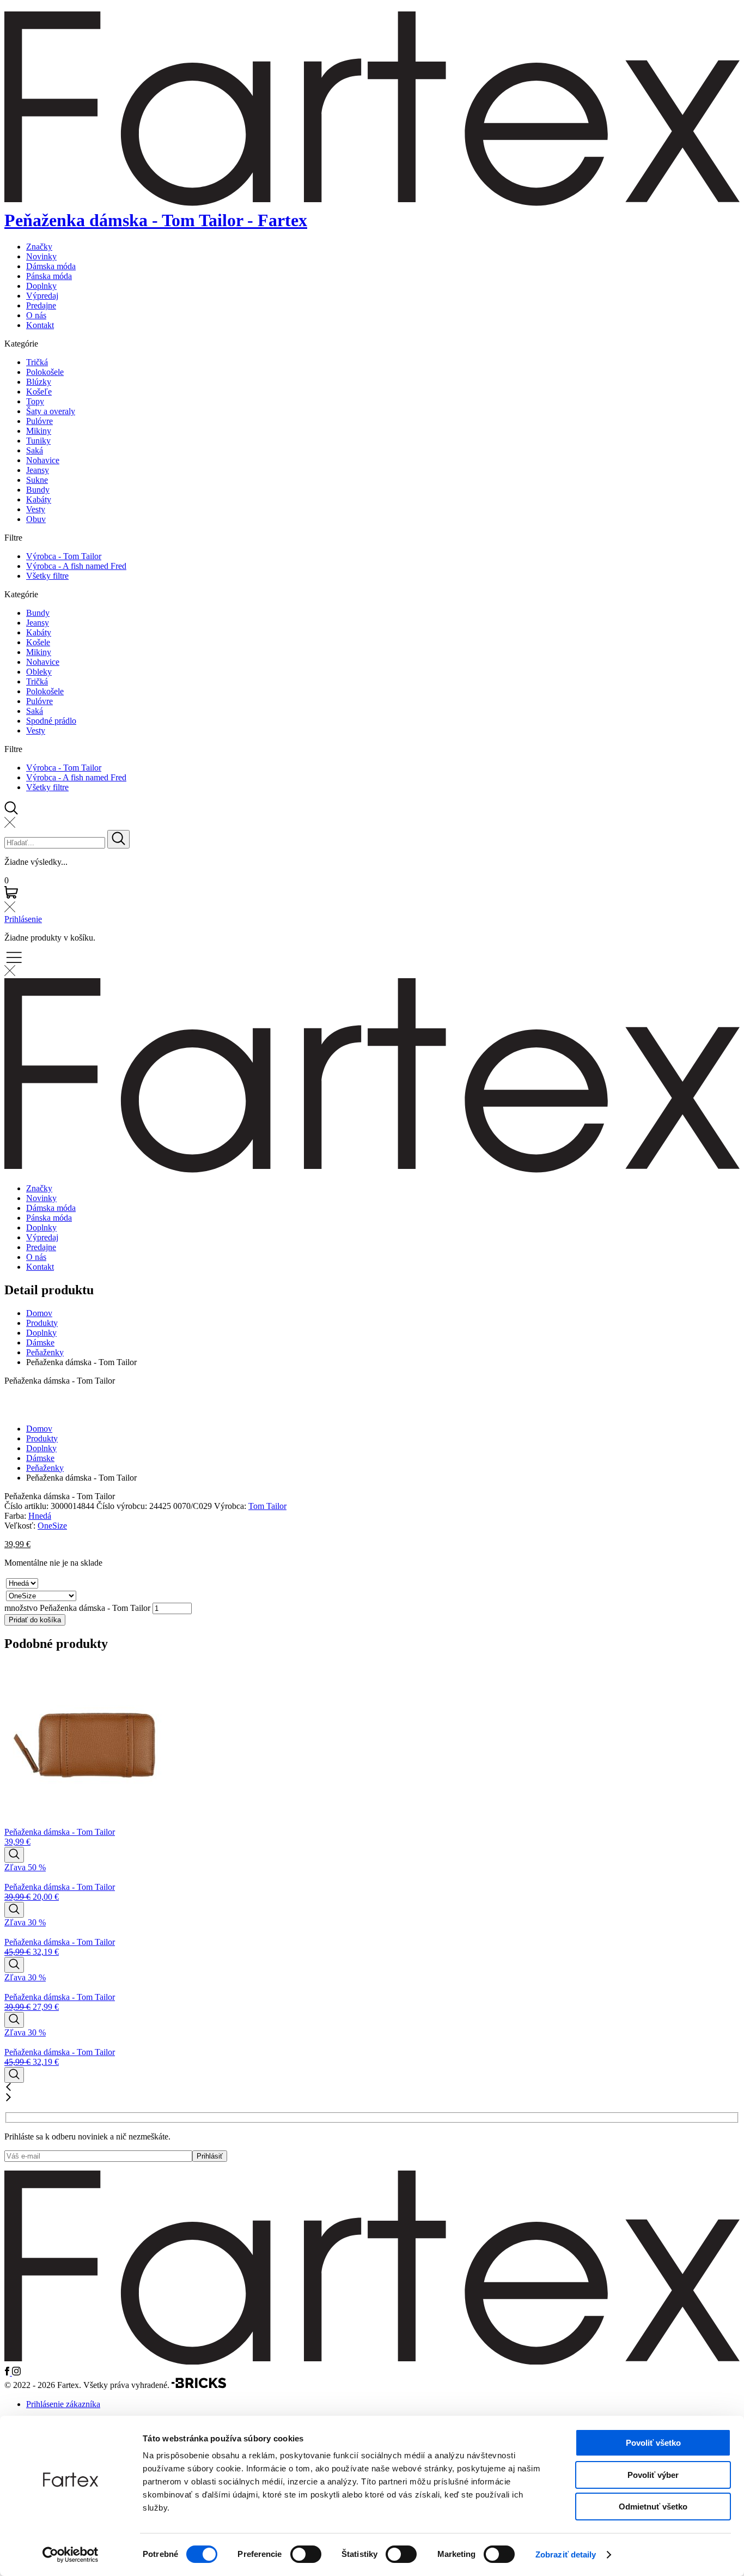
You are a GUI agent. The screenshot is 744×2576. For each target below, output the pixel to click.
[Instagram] (16, 2372)
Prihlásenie (23, 919)
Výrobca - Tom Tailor (64, 556)
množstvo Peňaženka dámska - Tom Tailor (77, 1608)
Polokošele (45, 372)
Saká (35, 450)
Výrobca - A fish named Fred (76, 566)
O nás (36, 315)
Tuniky (38, 441)
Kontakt (40, 325)
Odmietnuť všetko (653, 2507)
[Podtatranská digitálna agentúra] (199, 2386)
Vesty (36, 509)
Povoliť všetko (653, 2443)
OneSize (52, 1526)
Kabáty (39, 499)
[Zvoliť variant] (14, 1855)
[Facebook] (8, 2372)
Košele (38, 642)
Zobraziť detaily (566, 2554)
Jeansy (38, 470)
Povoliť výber (653, 2475)
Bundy (38, 490)
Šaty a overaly (51, 411)
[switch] (306, 2554)
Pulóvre (39, 421)
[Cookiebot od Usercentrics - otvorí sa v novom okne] (71, 2555)
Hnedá (40, 1516)
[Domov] (372, 2362)
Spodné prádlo (51, 721)
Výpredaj (42, 296)
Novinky (41, 256)
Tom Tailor (267, 1506)
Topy (35, 401)
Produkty (42, 1323)
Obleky (39, 672)
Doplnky (41, 286)
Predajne (41, 305)
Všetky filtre (47, 576)
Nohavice (43, 460)
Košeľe (39, 392)
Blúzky (39, 382)
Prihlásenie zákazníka (63, 2404)
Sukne (37, 480)
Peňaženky (45, 1352)
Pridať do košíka (35, 1620)
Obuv (36, 519)
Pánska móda (49, 276)
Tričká (37, 362)
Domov (39, 1313)
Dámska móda (51, 266)
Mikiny (39, 431)
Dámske (40, 1342)
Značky (39, 247)
